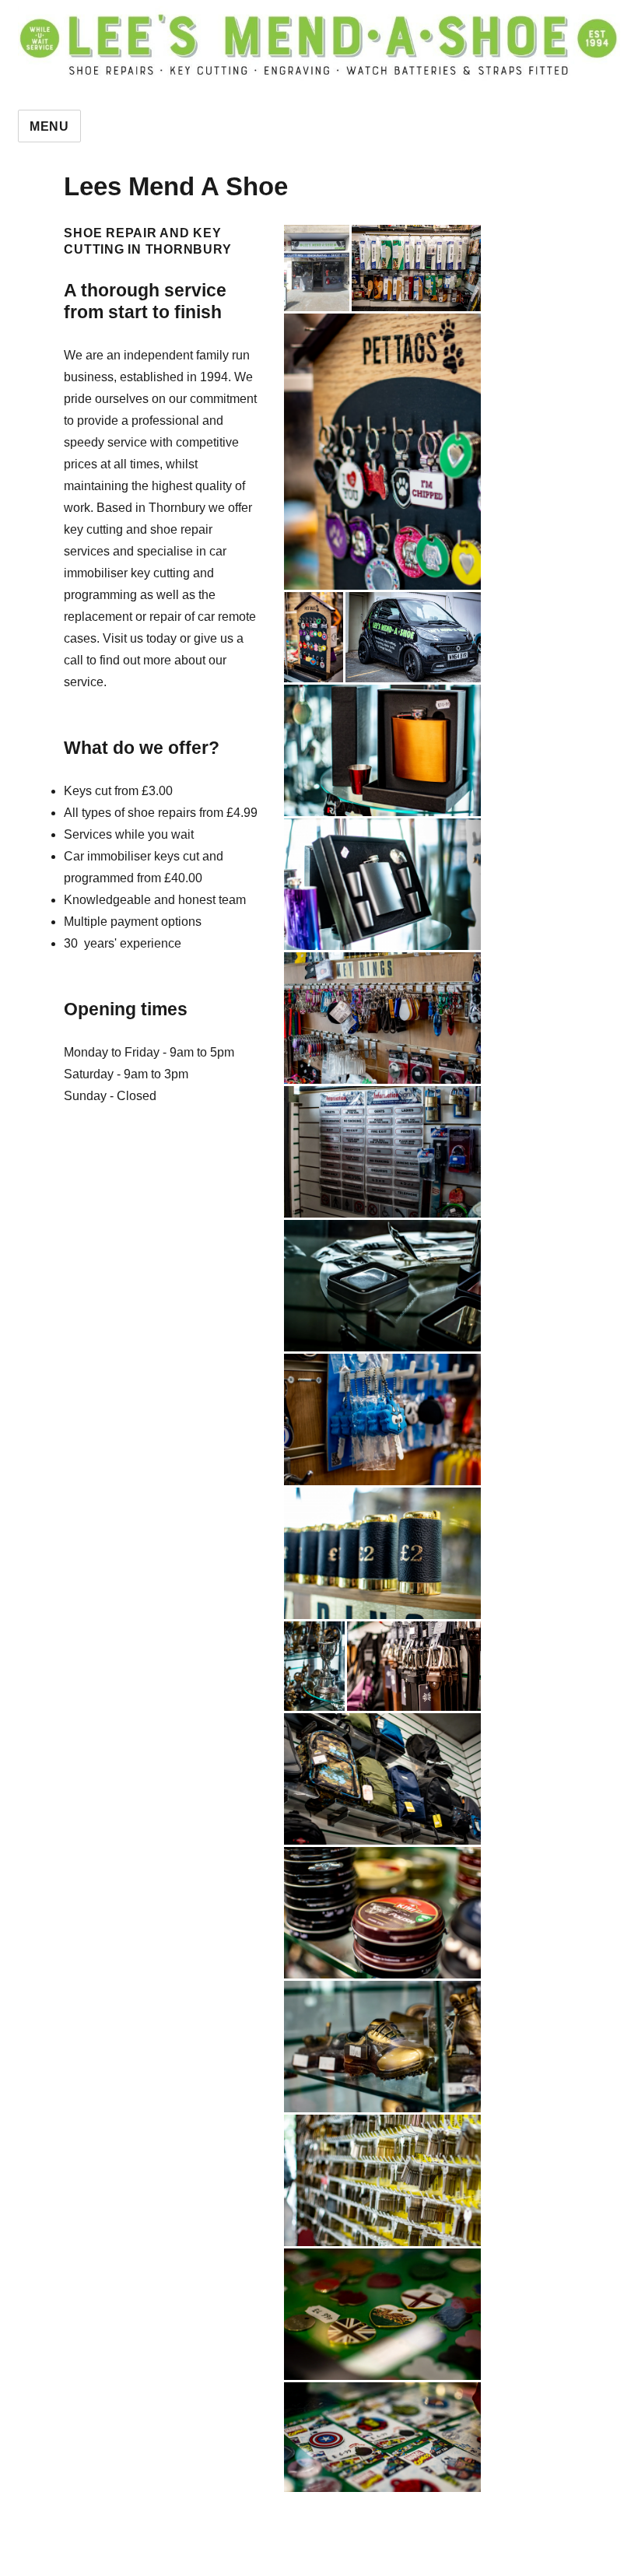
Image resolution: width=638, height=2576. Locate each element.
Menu (49, 126)
